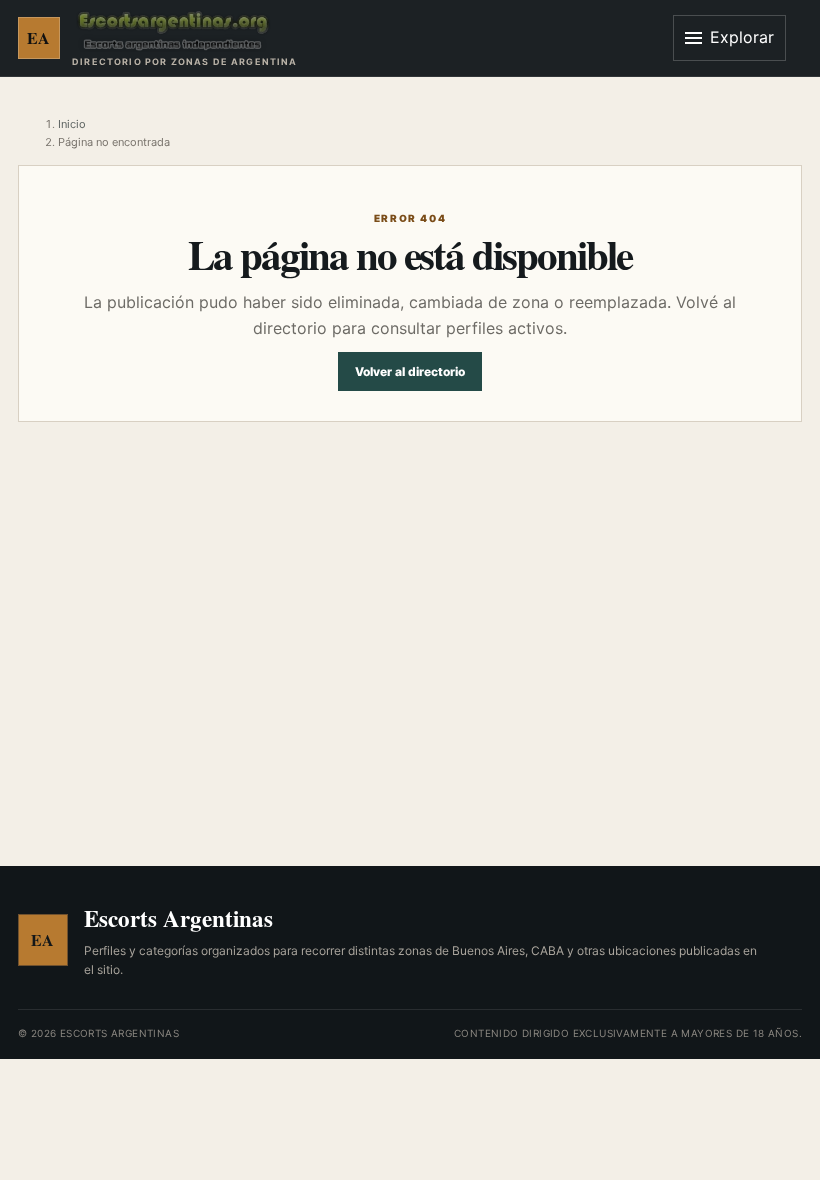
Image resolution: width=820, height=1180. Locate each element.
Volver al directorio (410, 371)
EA (39, 37)
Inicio (72, 124)
